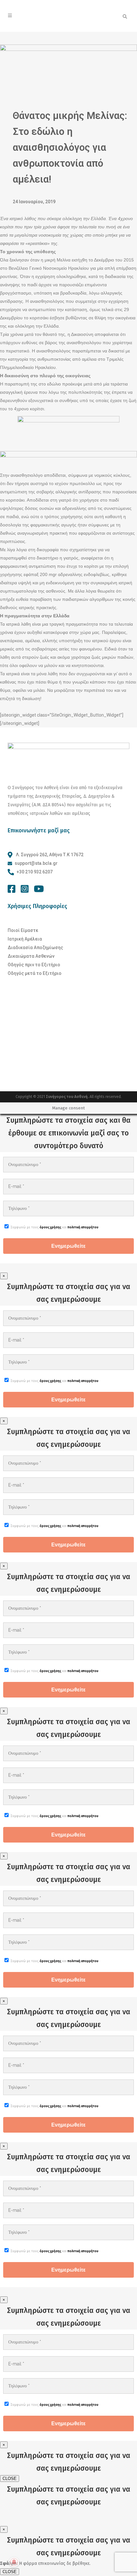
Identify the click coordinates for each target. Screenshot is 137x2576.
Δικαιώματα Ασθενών (31, 956)
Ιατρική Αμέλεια (25, 939)
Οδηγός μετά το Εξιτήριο (35, 973)
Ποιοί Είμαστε (23, 930)
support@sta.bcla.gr (36, 863)
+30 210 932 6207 (35, 872)
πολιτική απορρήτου (83, 1227)
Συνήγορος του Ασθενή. (68, 1097)
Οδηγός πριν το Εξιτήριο (34, 965)
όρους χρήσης (50, 1227)
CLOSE (10, 2479)
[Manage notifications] (14, 2562)
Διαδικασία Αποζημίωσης (35, 948)
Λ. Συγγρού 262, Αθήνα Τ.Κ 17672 (49, 855)
